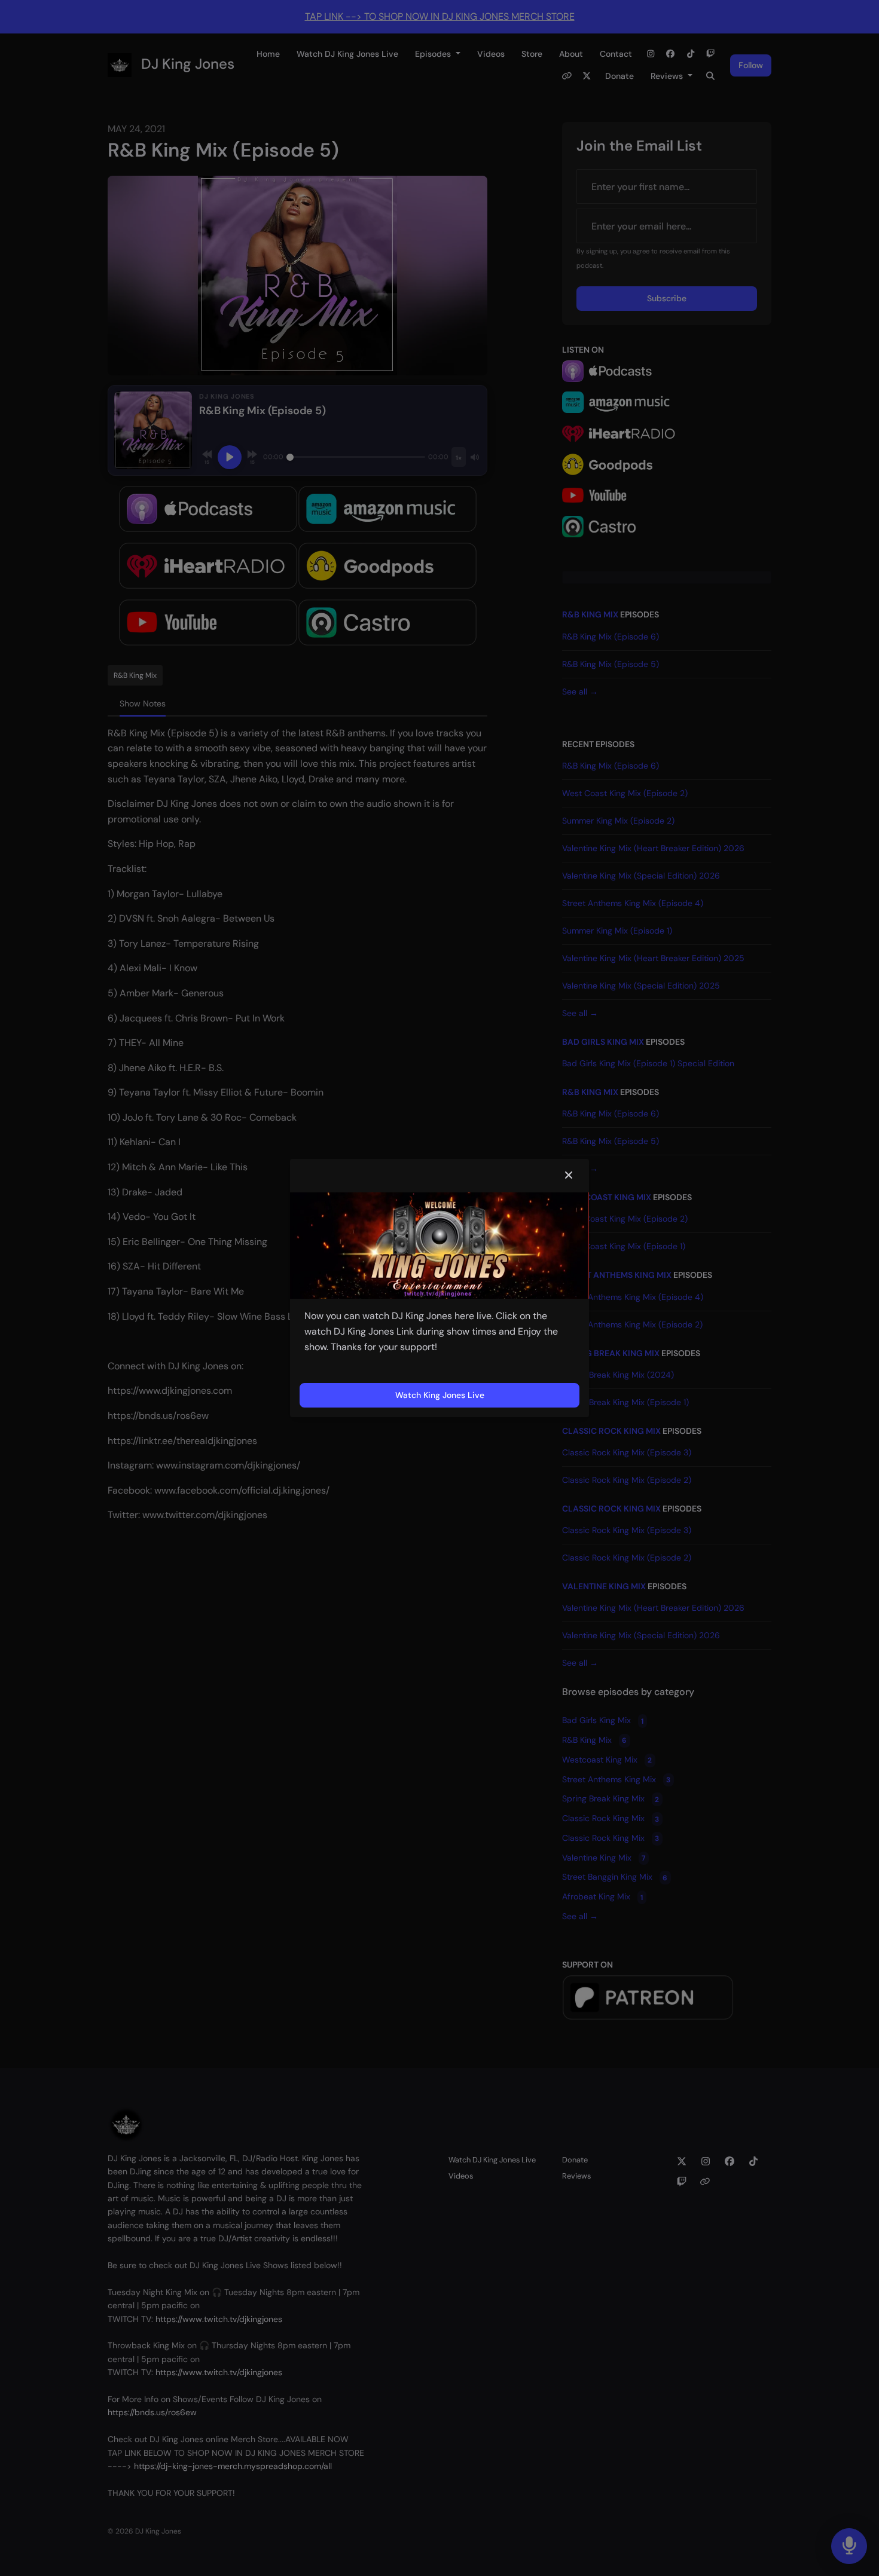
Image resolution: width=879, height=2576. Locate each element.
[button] (569, 1176)
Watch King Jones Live (440, 1395)
